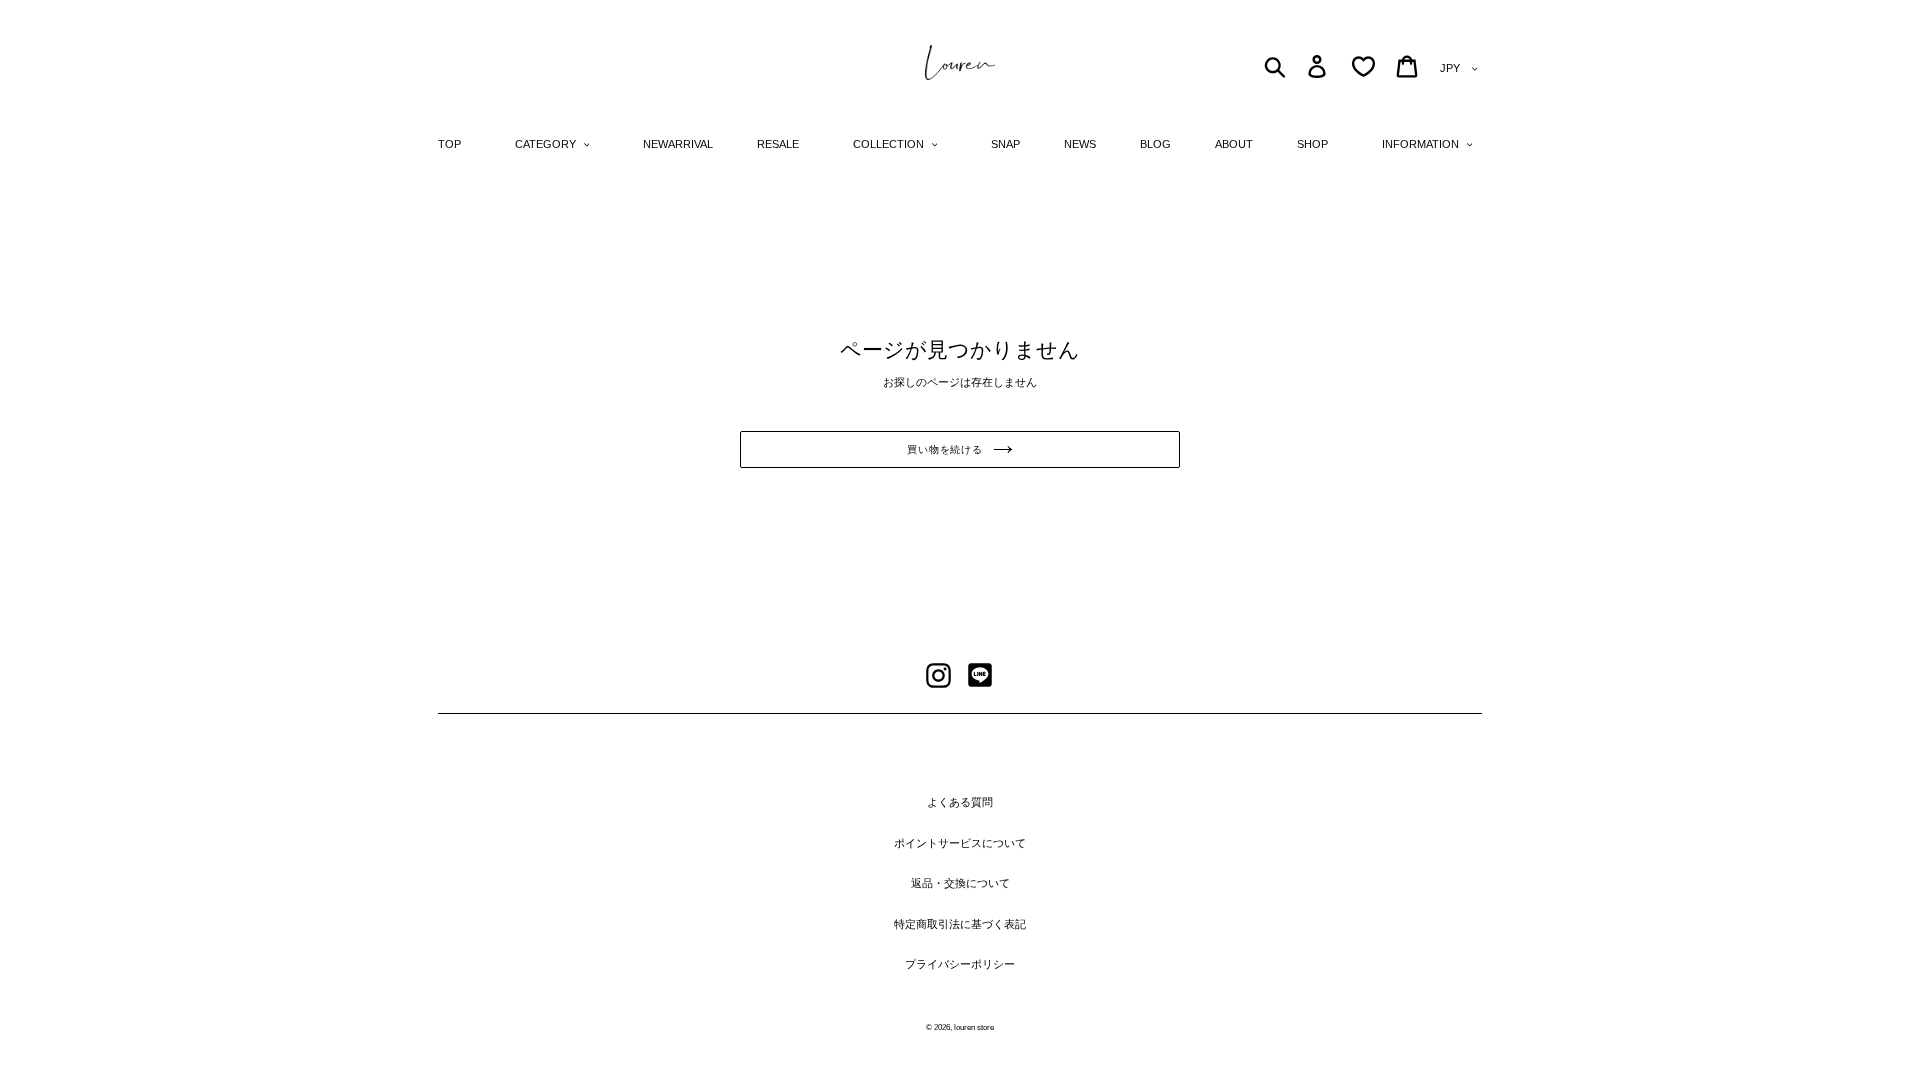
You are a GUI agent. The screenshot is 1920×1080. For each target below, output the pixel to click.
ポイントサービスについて (960, 843)
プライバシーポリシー (960, 964)
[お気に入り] (1363, 66)
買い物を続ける (945, 449)
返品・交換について (960, 883)
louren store (974, 1027)
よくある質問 (960, 802)
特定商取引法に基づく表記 (960, 924)
